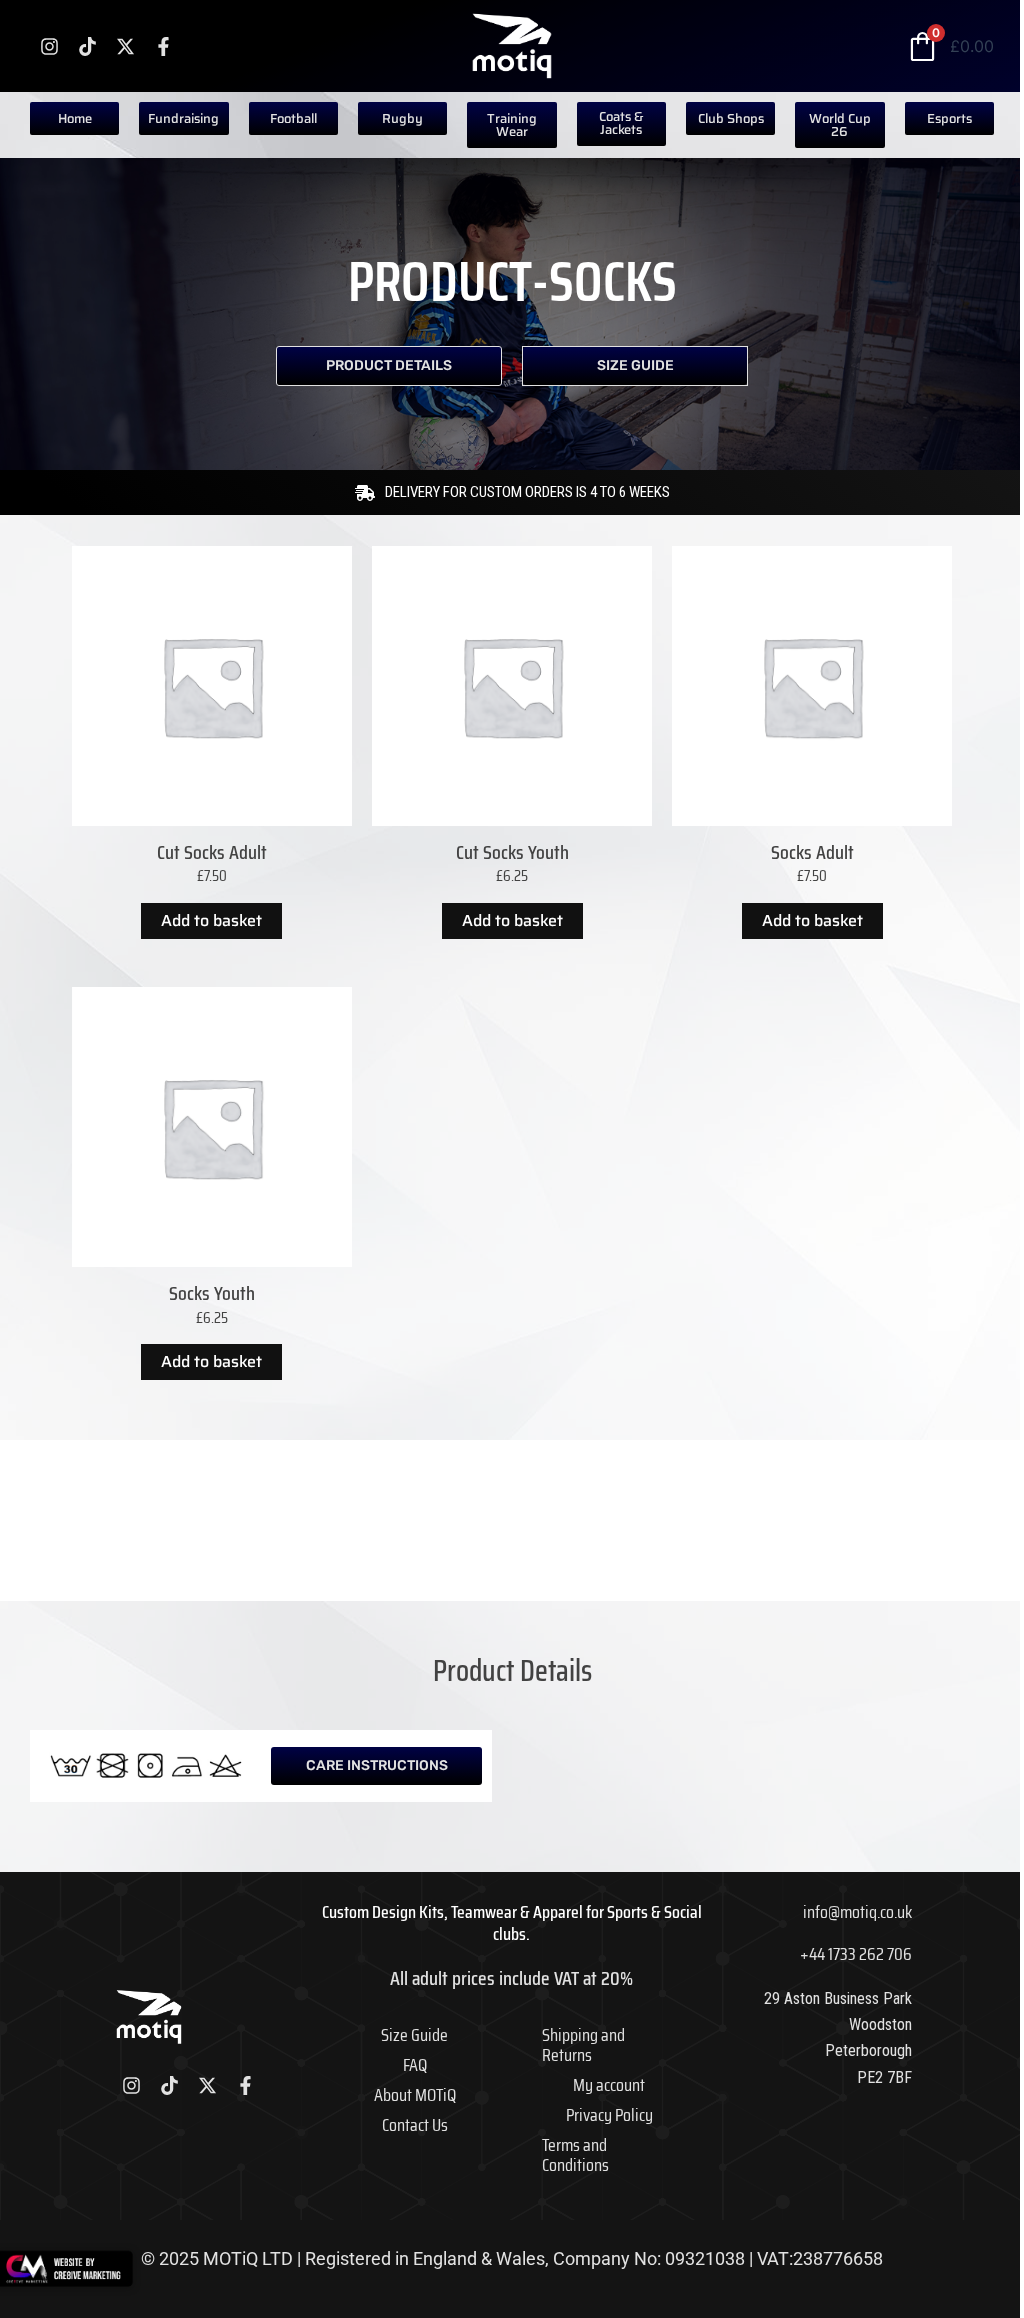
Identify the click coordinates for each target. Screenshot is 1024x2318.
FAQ (415, 2065)
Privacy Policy (609, 2115)
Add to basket (211, 920)
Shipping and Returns (583, 2045)
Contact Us (415, 2125)
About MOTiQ (415, 2095)
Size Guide (414, 2035)
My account (609, 2085)
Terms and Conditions (575, 2155)
